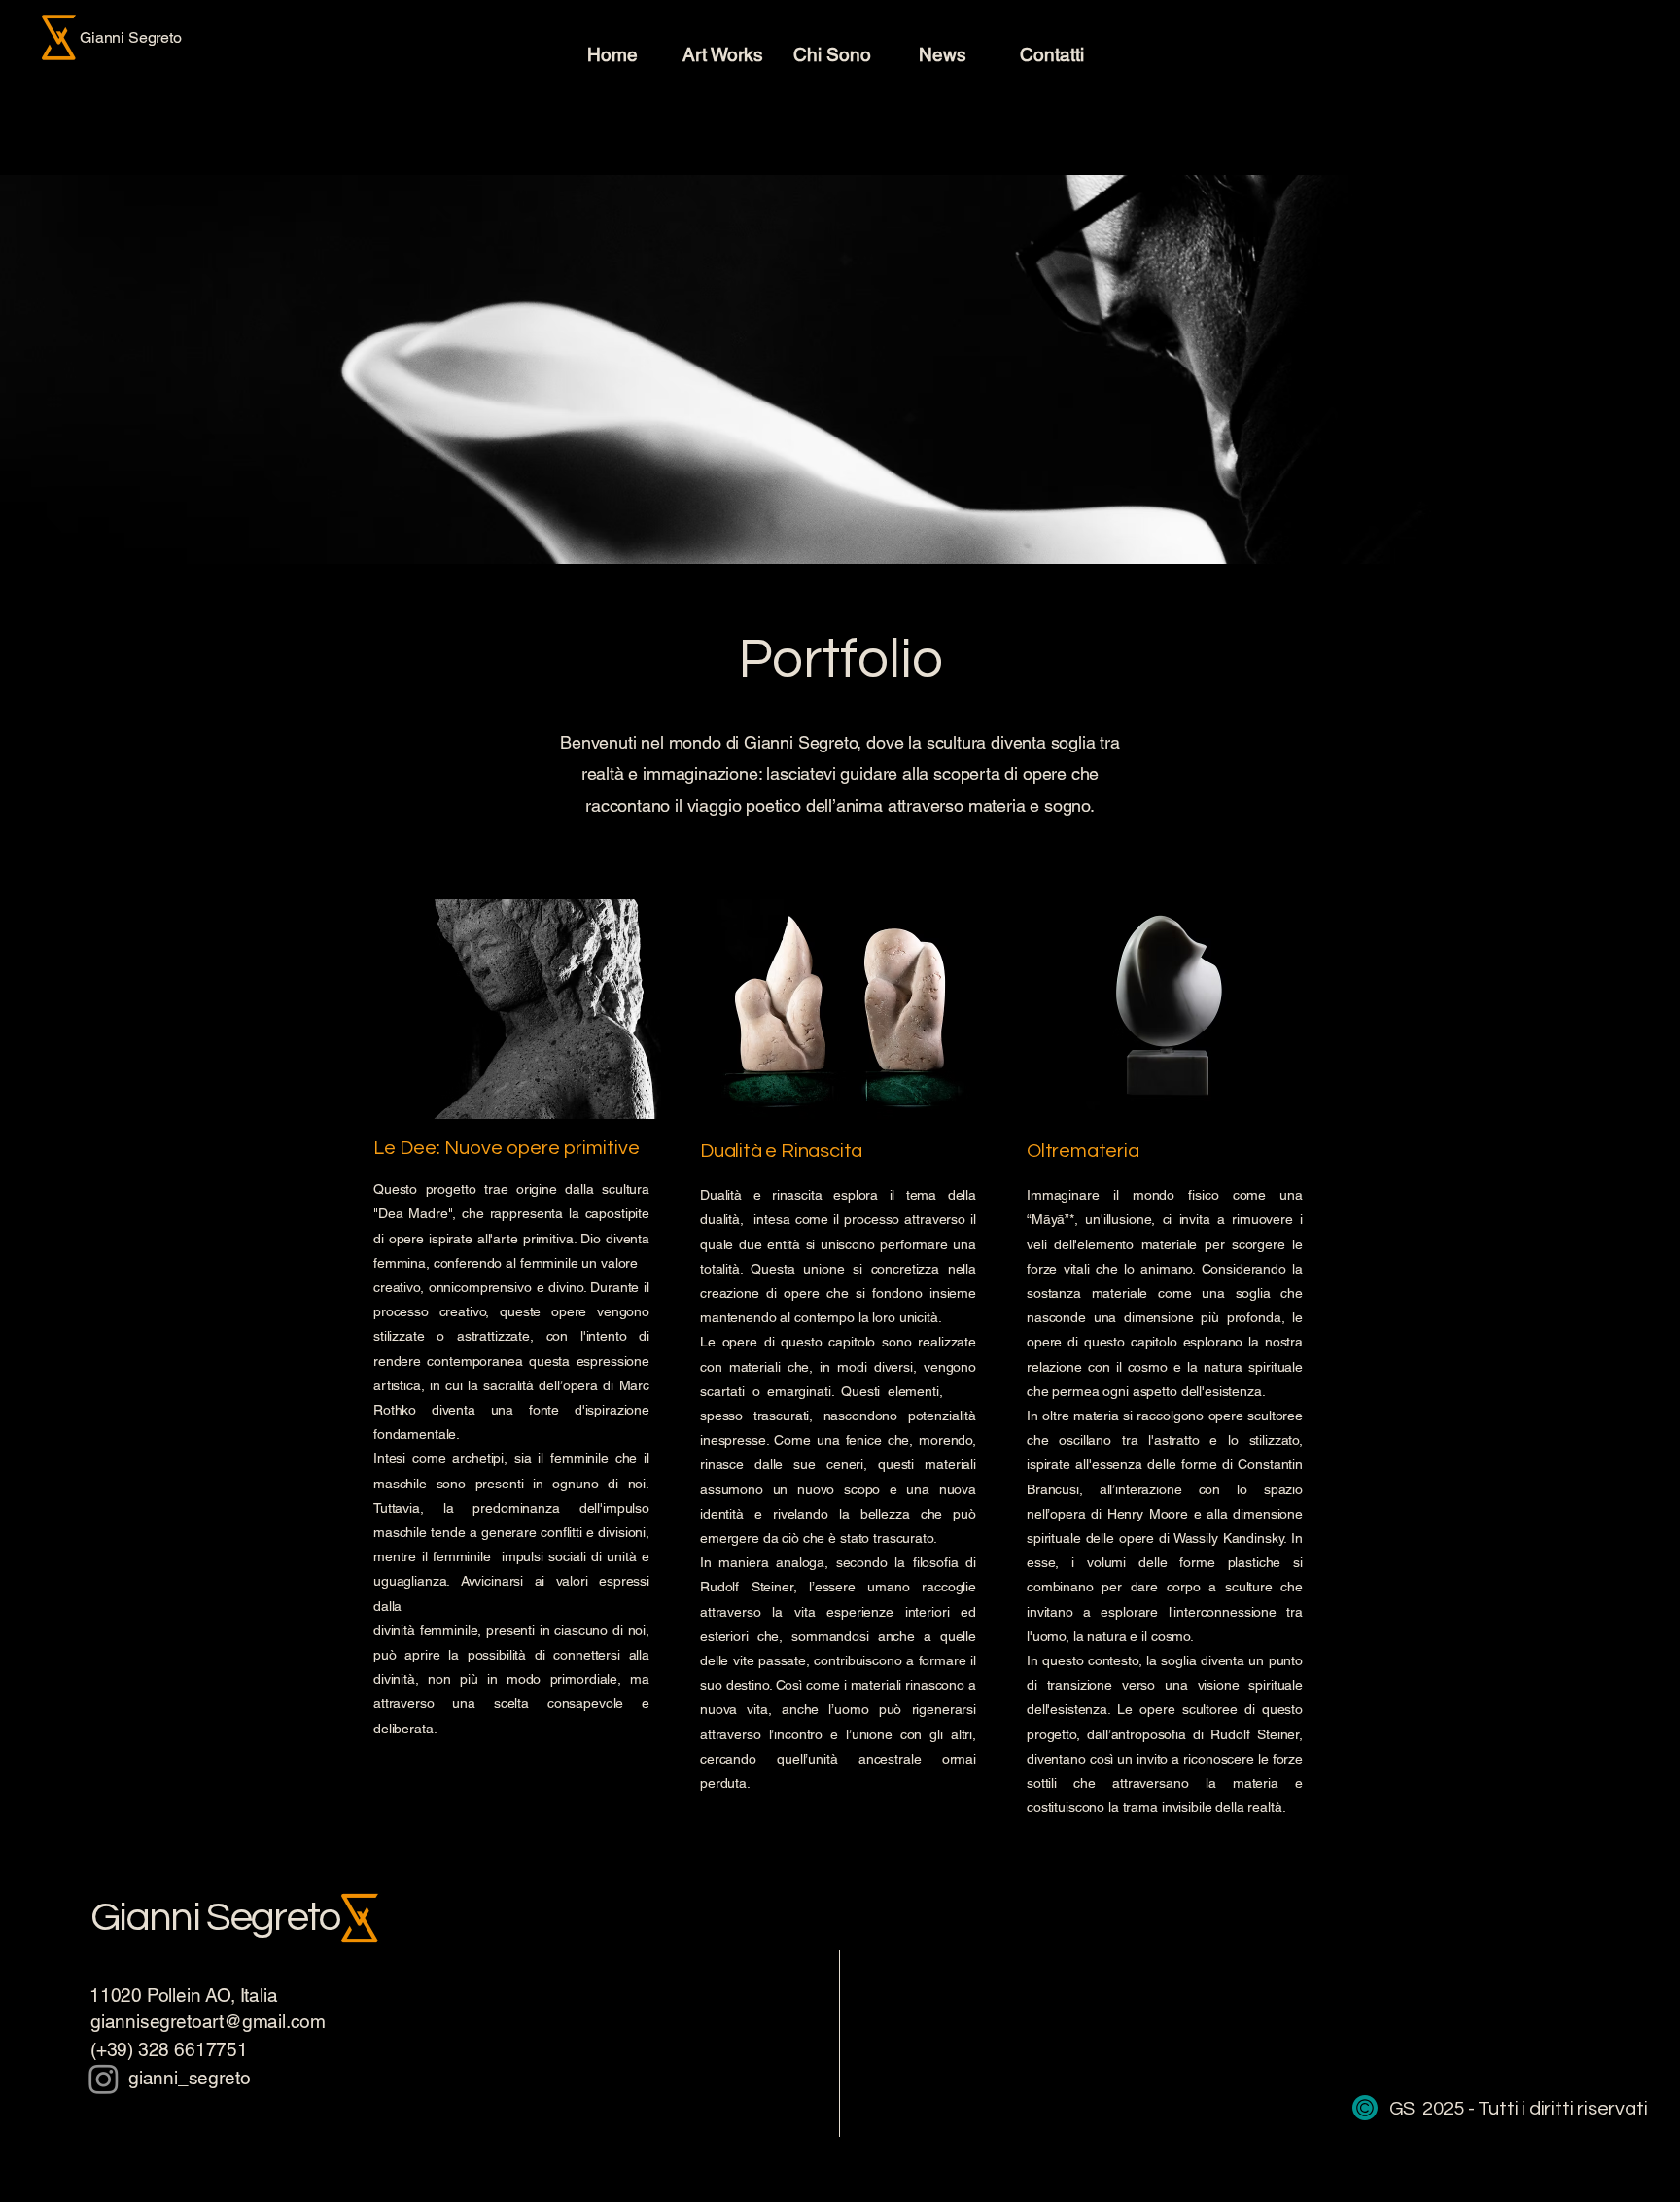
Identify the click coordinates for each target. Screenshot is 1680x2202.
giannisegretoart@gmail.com (208, 2021)
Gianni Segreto (215, 1918)
